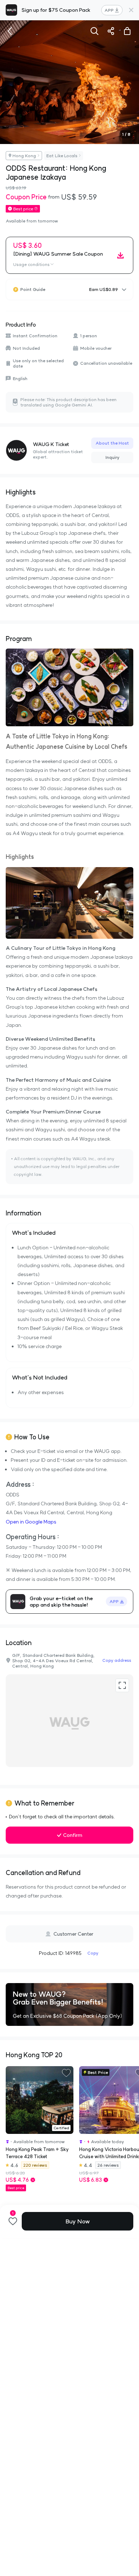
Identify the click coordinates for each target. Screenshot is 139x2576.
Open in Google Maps (31, 1522)
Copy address (117, 1660)
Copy (93, 1953)
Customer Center (73, 1934)
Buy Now (78, 2221)
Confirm (73, 1835)
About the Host (112, 443)
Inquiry (112, 457)
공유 (111, 31)
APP (109, 10)
